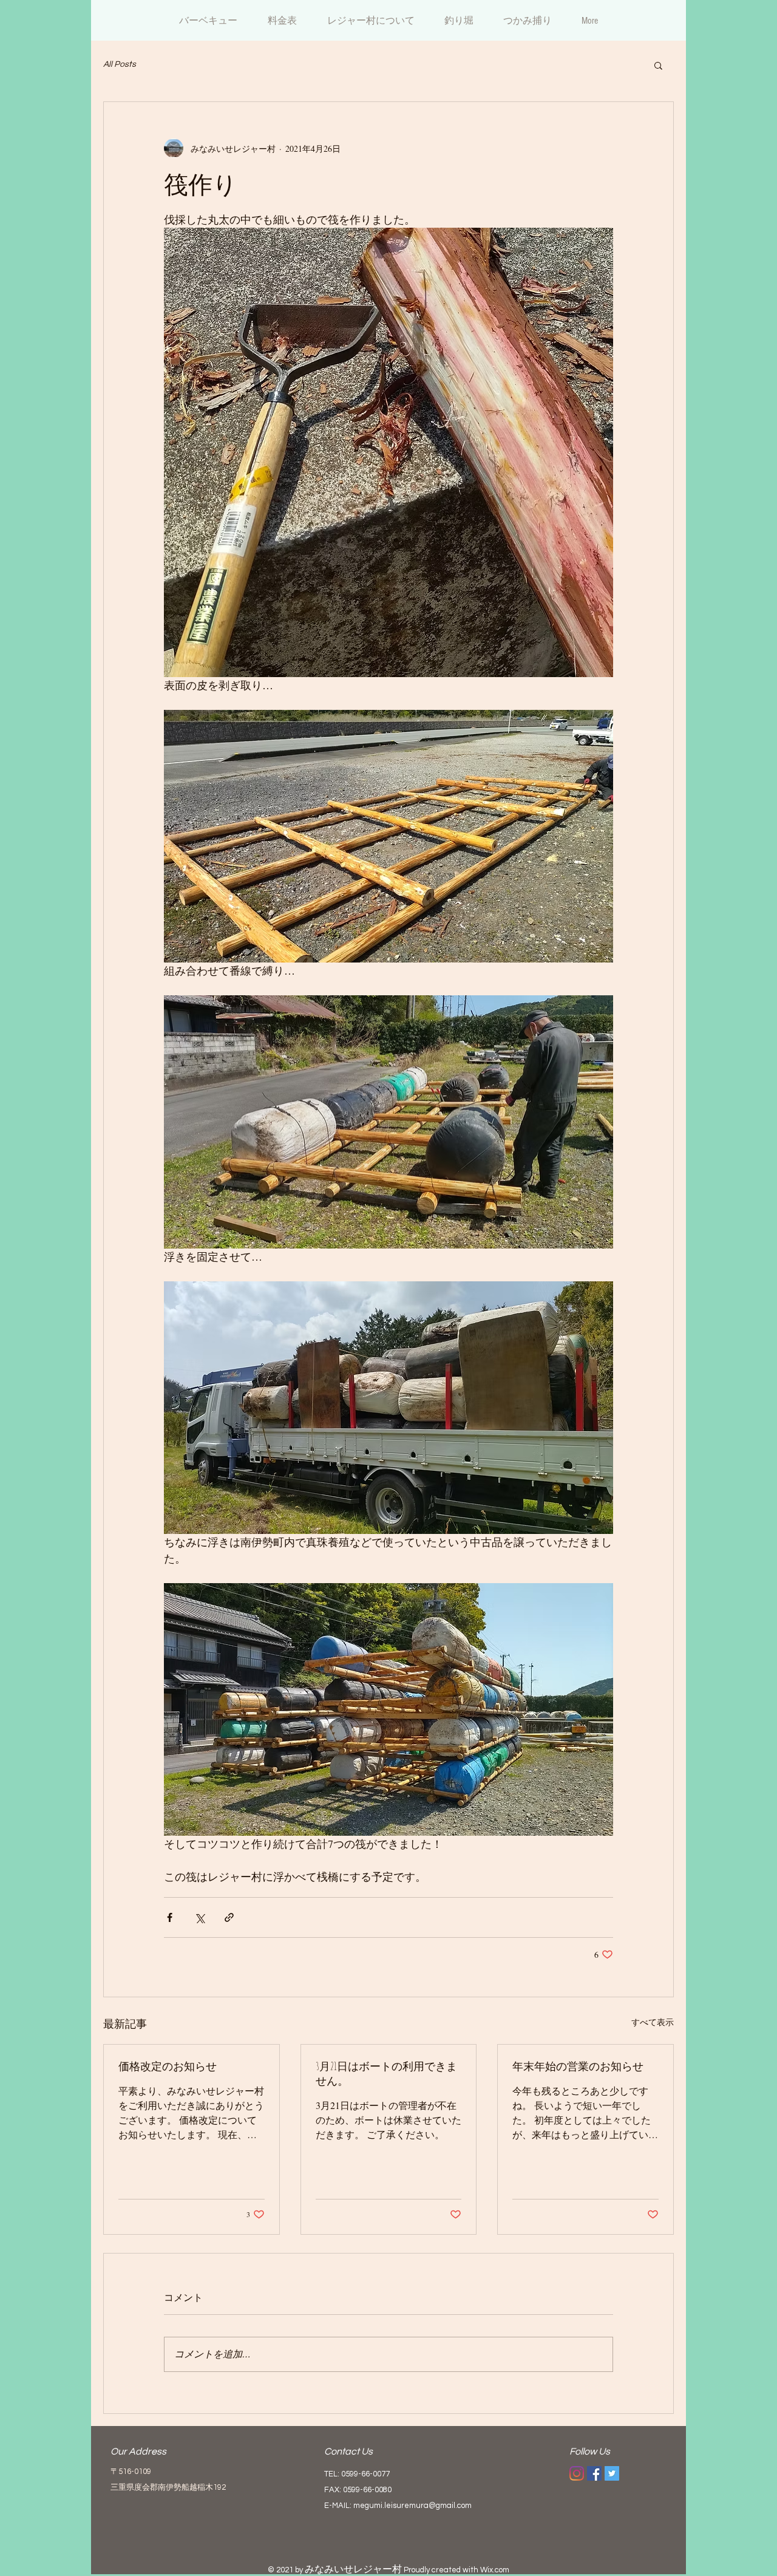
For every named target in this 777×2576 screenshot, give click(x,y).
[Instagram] (577, 2473)
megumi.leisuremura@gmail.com (412, 2506)
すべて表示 (653, 2022)
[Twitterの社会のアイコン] (612, 2473)
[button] (658, 65)
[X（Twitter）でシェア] (199, 1917)
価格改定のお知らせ (168, 2066)
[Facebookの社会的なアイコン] (594, 2473)
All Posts (120, 64)
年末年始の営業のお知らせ (578, 2066)
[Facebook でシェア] (170, 1917)
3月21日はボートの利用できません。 (386, 2073)
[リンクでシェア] (229, 1917)
